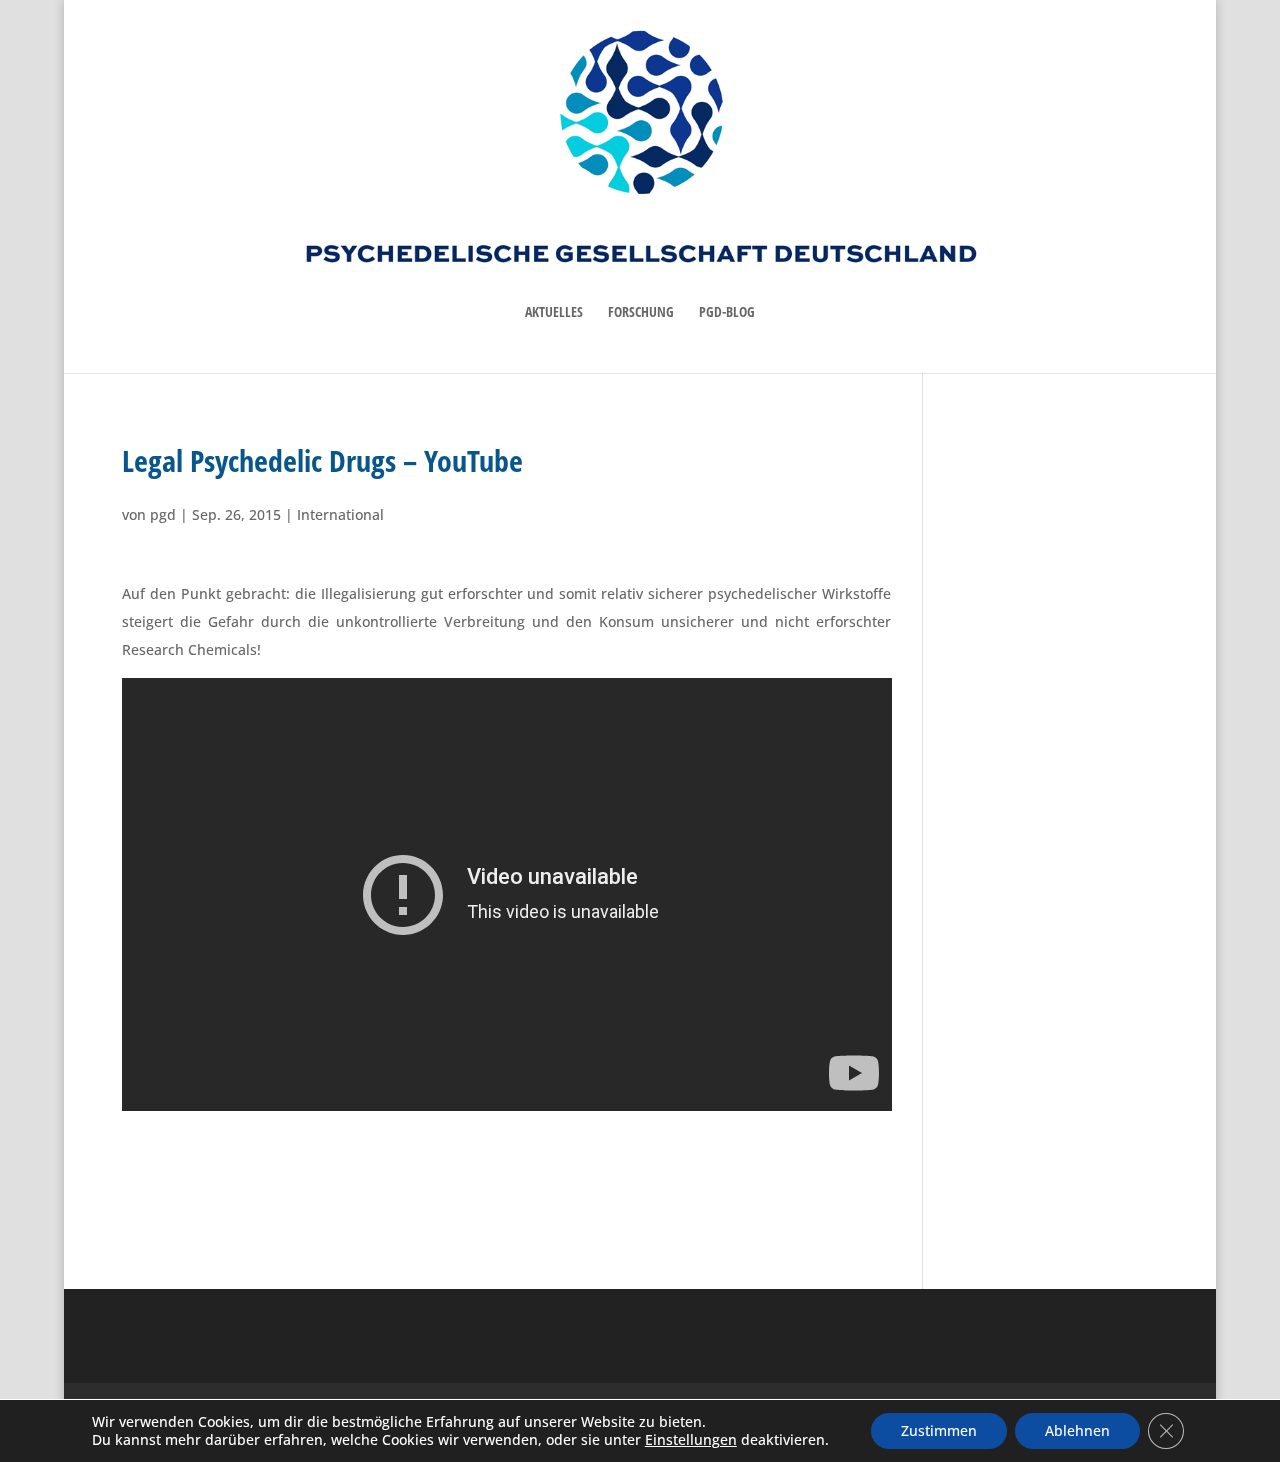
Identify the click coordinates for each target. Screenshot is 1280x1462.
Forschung (641, 313)
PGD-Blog (727, 313)
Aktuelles (554, 313)
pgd (163, 514)
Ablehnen (1077, 1430)
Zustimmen (939, 1430)
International (340, 514)
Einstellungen (691, 1440)
